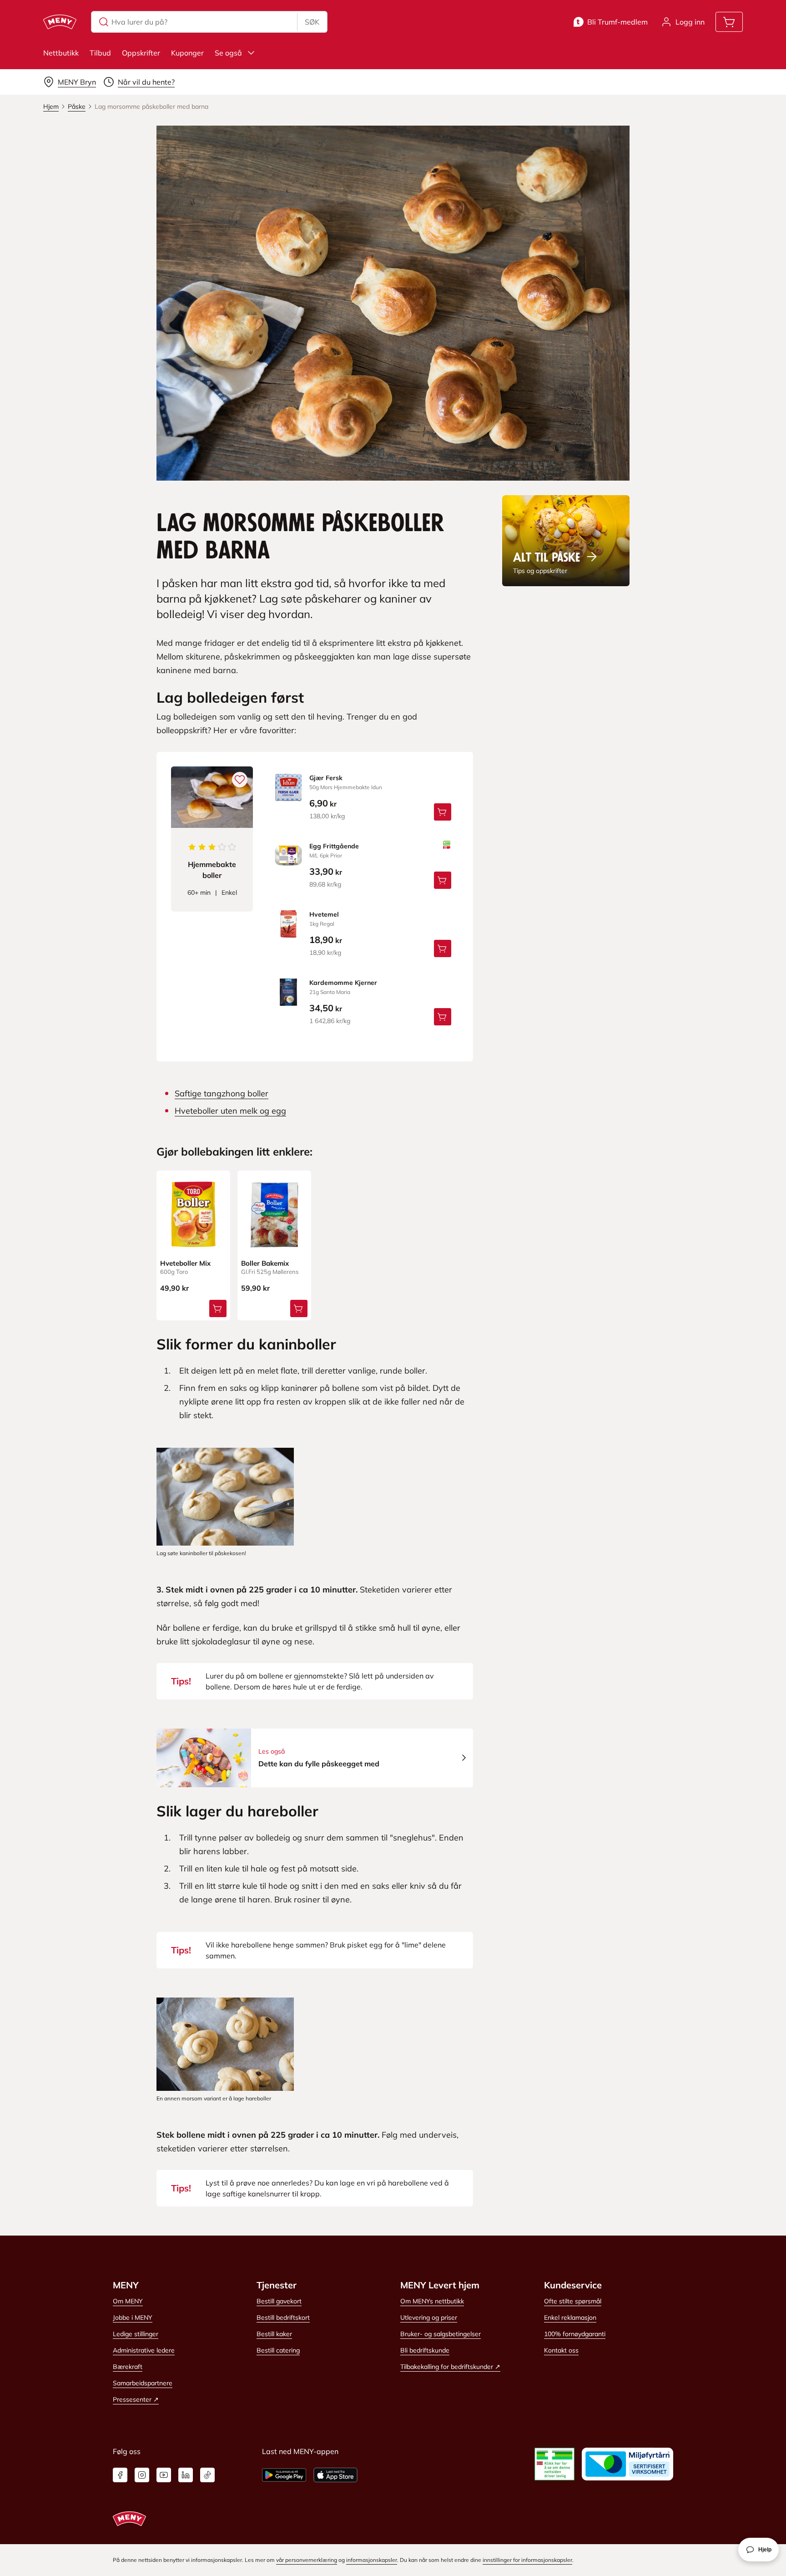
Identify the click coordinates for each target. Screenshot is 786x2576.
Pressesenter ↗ (136, 2399)
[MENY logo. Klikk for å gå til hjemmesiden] (60, 22)
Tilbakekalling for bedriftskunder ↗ (450, 2367)
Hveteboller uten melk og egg (230, 1111)
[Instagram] (142, 2475)
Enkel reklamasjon (570, 2317)
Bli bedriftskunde (425, 2350)
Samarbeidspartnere (143, 2383)
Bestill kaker (274, 2334)
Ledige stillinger (136, 2334)
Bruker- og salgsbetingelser (441, 2334)
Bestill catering (278, 2350)
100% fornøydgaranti (575, 2334)
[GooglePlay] (284, 2475)
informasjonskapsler (372, 2560)
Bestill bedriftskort (283, 2317)
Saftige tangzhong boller (222, 1093)
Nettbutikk (61, 53)
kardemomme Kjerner (343, 983)
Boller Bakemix (265, 1263)
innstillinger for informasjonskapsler (527, 2560)
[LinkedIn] (186, 2475)
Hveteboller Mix (185, 1263)
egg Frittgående (334, 846)
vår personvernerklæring (307, 2560)
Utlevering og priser (429, 2317)
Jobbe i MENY (133, 2317)
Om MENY (128, 2301)
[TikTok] (207, 2475)
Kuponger (187, 53)
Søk (312, 22)
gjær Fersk (326, 778)
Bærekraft (128, 2367)
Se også (228, 53)
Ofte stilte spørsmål (573, 2301)
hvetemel (324, 914)
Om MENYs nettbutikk (432, 2301)
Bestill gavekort (279, 2301)
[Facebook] (120, 2475)
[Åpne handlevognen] (729, 22)
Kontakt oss (561, 2350)
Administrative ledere (144, 2350)
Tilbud (100, 53)
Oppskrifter (141, 53)
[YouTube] (164, 2475)
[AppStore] (335, 2475)
